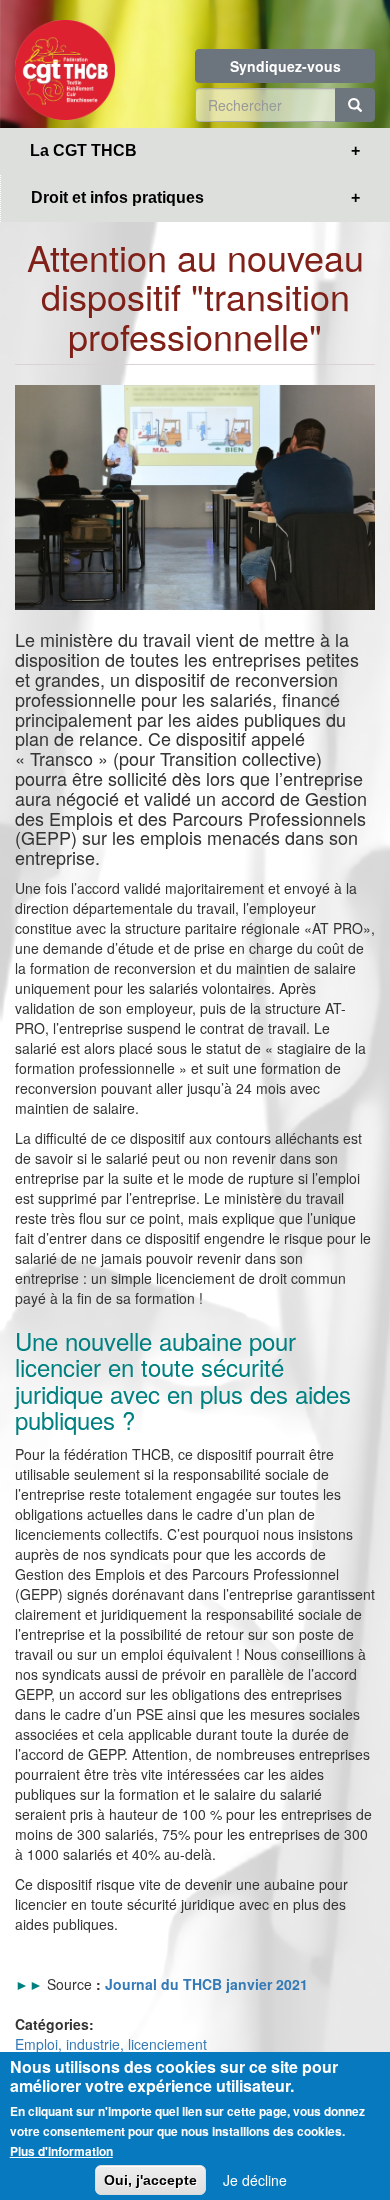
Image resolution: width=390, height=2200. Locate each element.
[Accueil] (65, 64)
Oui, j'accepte (150, 2180)
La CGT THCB (83, 150)
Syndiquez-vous (285, 66)
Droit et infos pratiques (117, 197)
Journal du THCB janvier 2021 (206, 1984)
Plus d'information (61, 2151)
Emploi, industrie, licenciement (111, 2044)
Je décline (255, 2180)
